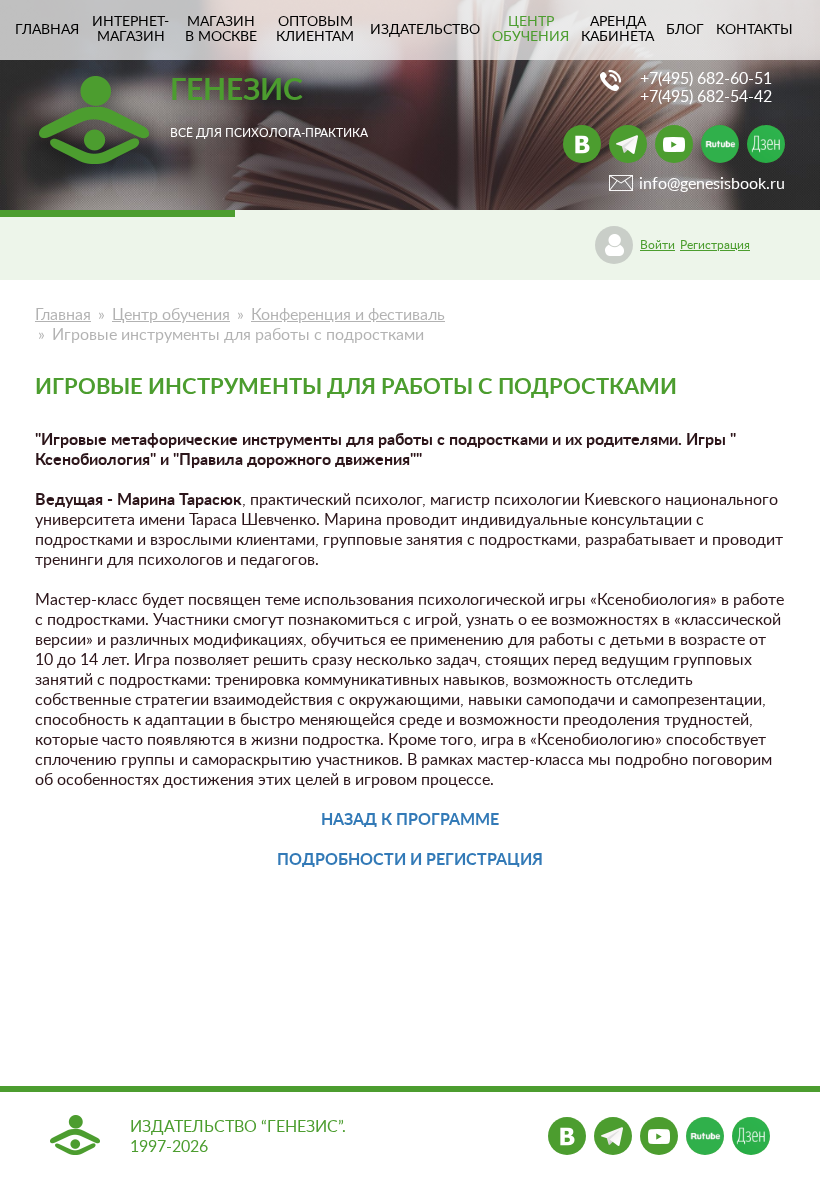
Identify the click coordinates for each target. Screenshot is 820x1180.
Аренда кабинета (617, 29)
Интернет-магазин (130, 29)
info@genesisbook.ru (712, 184)
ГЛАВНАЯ (47, 30)
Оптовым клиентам (315, 29)
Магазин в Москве (221, 29)
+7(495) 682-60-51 (706, 79)
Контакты (754, 30)
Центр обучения (530, 29)
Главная (63, 315)
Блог (685, 30)
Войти (657, 245)
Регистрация (715, 245)
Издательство (425, 30)
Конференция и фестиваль (348, 315)
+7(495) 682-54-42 (706, 97)
